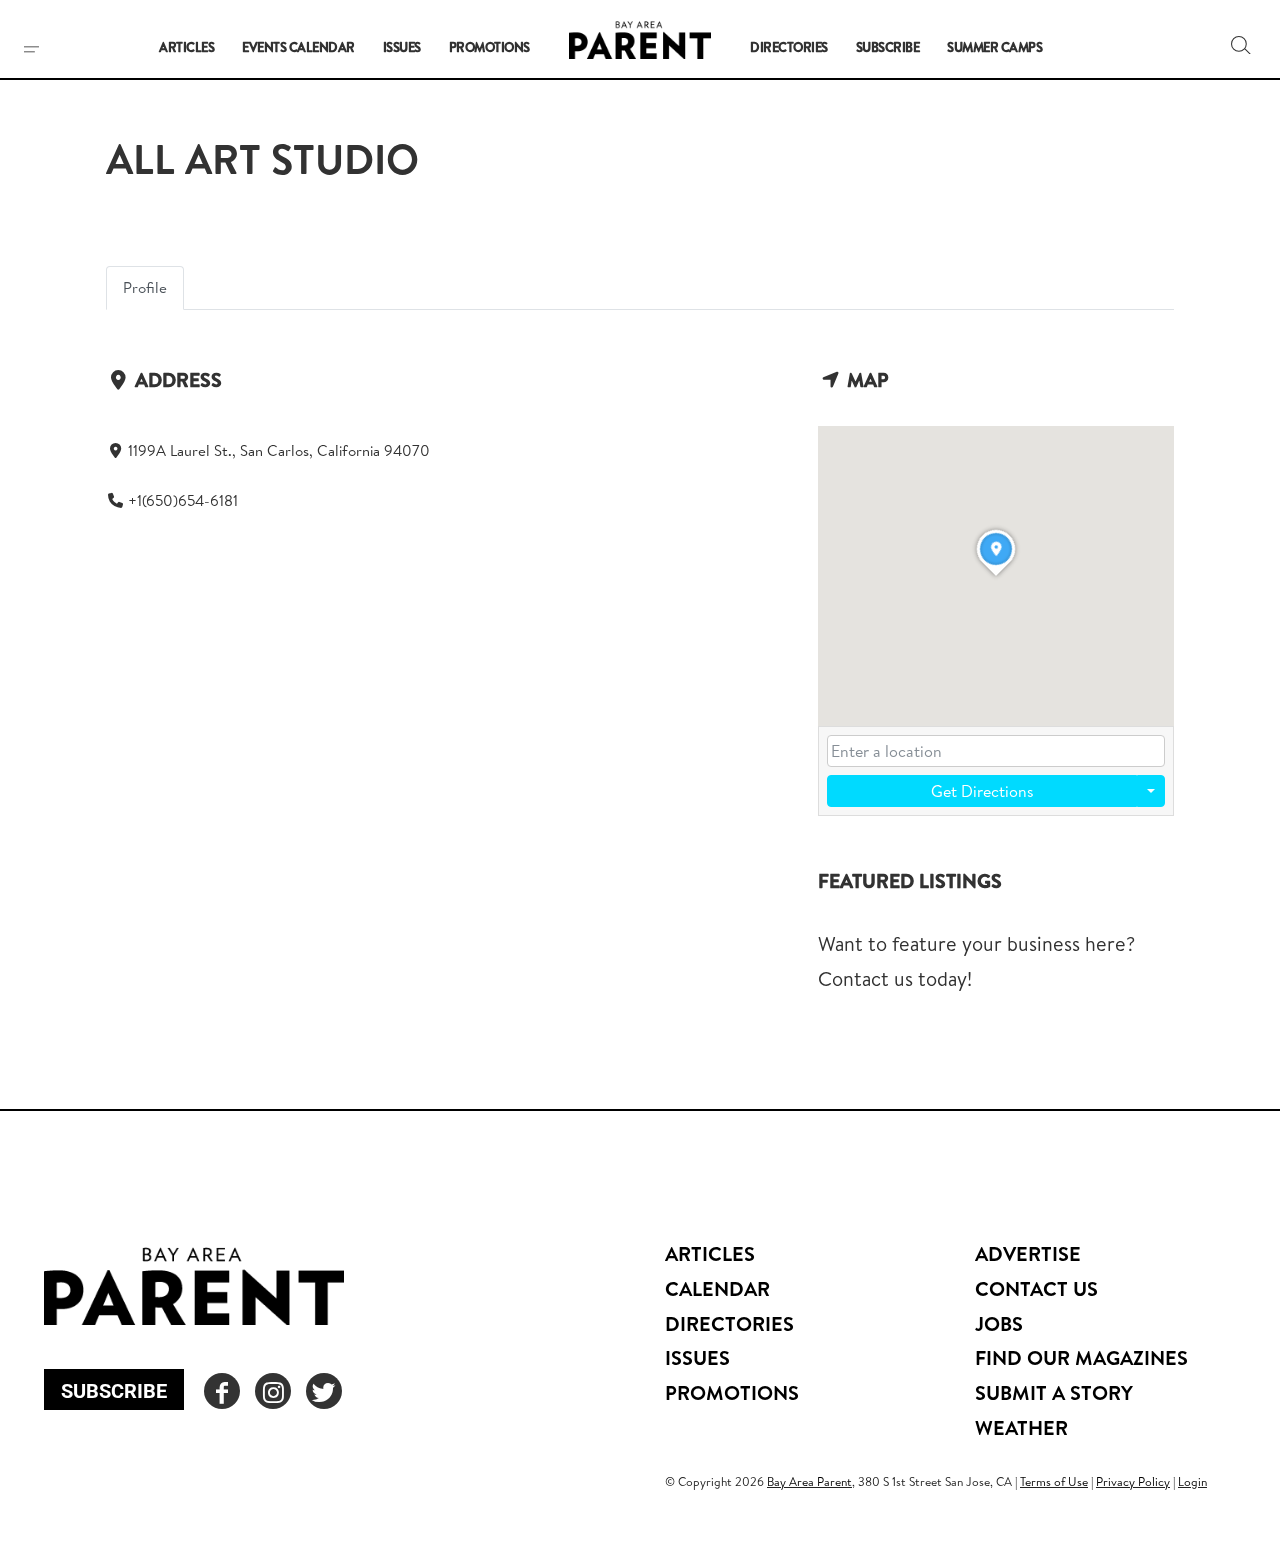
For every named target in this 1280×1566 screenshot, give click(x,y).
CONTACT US (1036, 1288)
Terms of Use (1054, 1481)
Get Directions (982, 791)
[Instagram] (273, 1391)
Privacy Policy (1133, 1481)
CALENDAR (717, 1288)
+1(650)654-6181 (183, 500)
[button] (1241, 45)
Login (1192, 1481)
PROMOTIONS (732, 1392)
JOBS (999, 1323)
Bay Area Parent (809, 1481)
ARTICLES (710, 1253)
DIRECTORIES (729, 1323)
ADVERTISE (1028, 1253)
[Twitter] (324, 1391)
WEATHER (1021, 1427)
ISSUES (697, 1357)
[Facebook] (222, 1391)
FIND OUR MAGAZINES (1081, 1357)
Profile (145, 287)
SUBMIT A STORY (1054, 1392)
